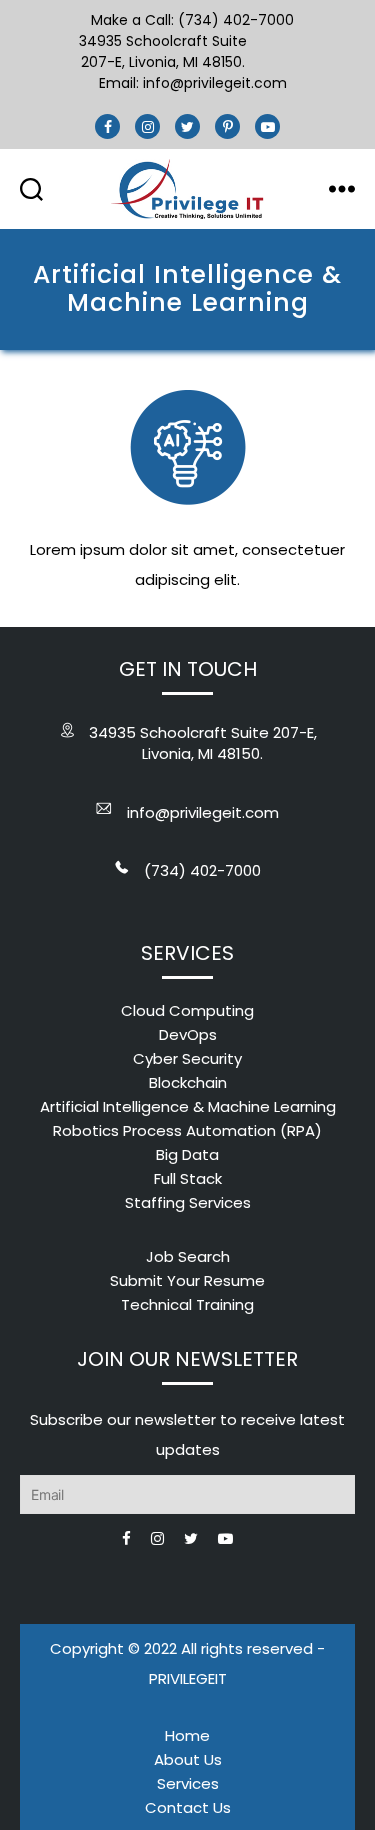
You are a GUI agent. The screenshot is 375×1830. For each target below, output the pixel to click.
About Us (188, 1759)
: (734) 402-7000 (232, 20)
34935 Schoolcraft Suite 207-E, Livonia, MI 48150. (163, 51)
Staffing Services (188, 1202)
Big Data (187, 1154)
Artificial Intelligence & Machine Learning (188, 1106)
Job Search (188, 1256)
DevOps (188, 1034)
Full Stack (188, 1178)
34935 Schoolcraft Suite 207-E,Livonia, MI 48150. (203, 743)
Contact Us (188, 1807)
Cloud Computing (187, 1010)
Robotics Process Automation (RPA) (187, 1130)
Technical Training (187, 1304)
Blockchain (188, 1082)
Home (187, 1735)
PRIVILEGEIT (188, 1678)
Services (188, 1783)
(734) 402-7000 (202, 870)
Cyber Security (187, 1058)
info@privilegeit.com (215, 83)
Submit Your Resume (187, 1280)
